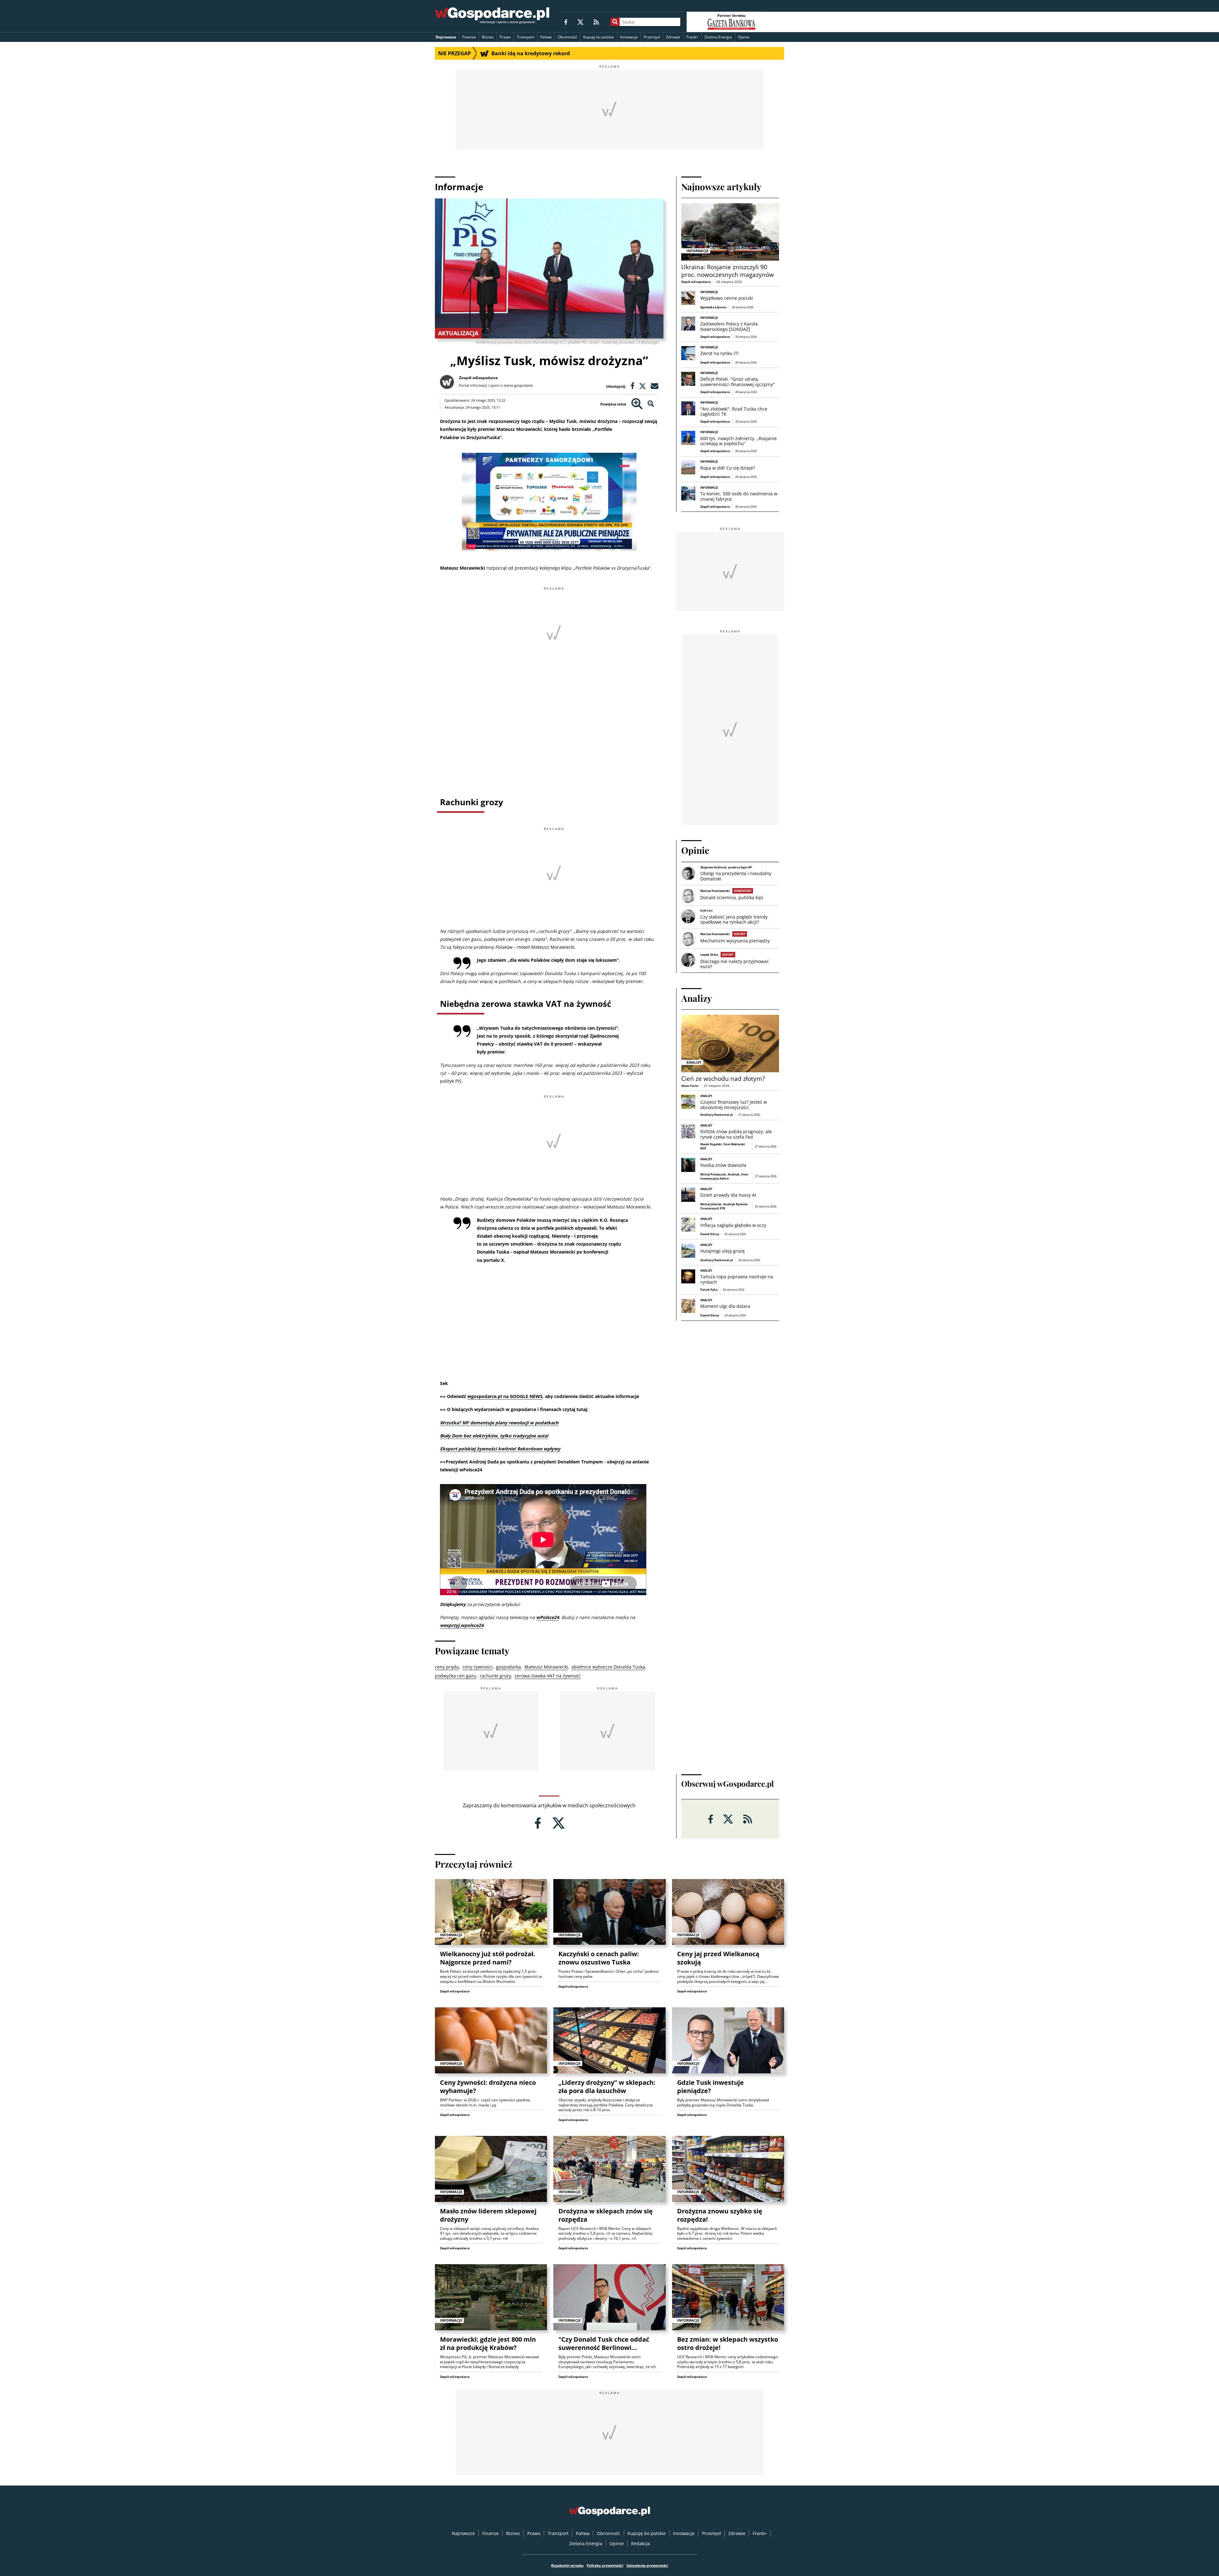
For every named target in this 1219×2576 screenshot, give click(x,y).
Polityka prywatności (605, 2565)
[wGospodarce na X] (580, 22)
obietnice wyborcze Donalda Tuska (608, 1667)
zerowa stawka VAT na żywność (548, 1676)
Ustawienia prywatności (647, 2565)
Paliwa (546, 37)
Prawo (505, 37)
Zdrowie (673, 37)
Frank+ (692, 37)
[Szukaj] (615, 22)
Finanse (469, 37)
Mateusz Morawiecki (546, 1667)
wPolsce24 (548, 1617)
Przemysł (652, 37)
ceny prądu (447, 1667)
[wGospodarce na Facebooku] (566, 22)
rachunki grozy (495, 1676)
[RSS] (596, 22)
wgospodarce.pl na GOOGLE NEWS (505, 1396)
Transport (526, 37)
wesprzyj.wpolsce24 (462, 1625)
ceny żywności (478, 1667)
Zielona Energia (718, 37)
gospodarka (509, 1667)
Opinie (744, 37)
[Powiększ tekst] (637, 404)
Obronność (567, 37)
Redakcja (641, 2543)
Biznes (488, 37)
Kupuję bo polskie (599, 37)
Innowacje (629, 37)
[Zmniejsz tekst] (651, 404)
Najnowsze (446, 37)
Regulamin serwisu (567, 2565)
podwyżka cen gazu (456, 1676)
